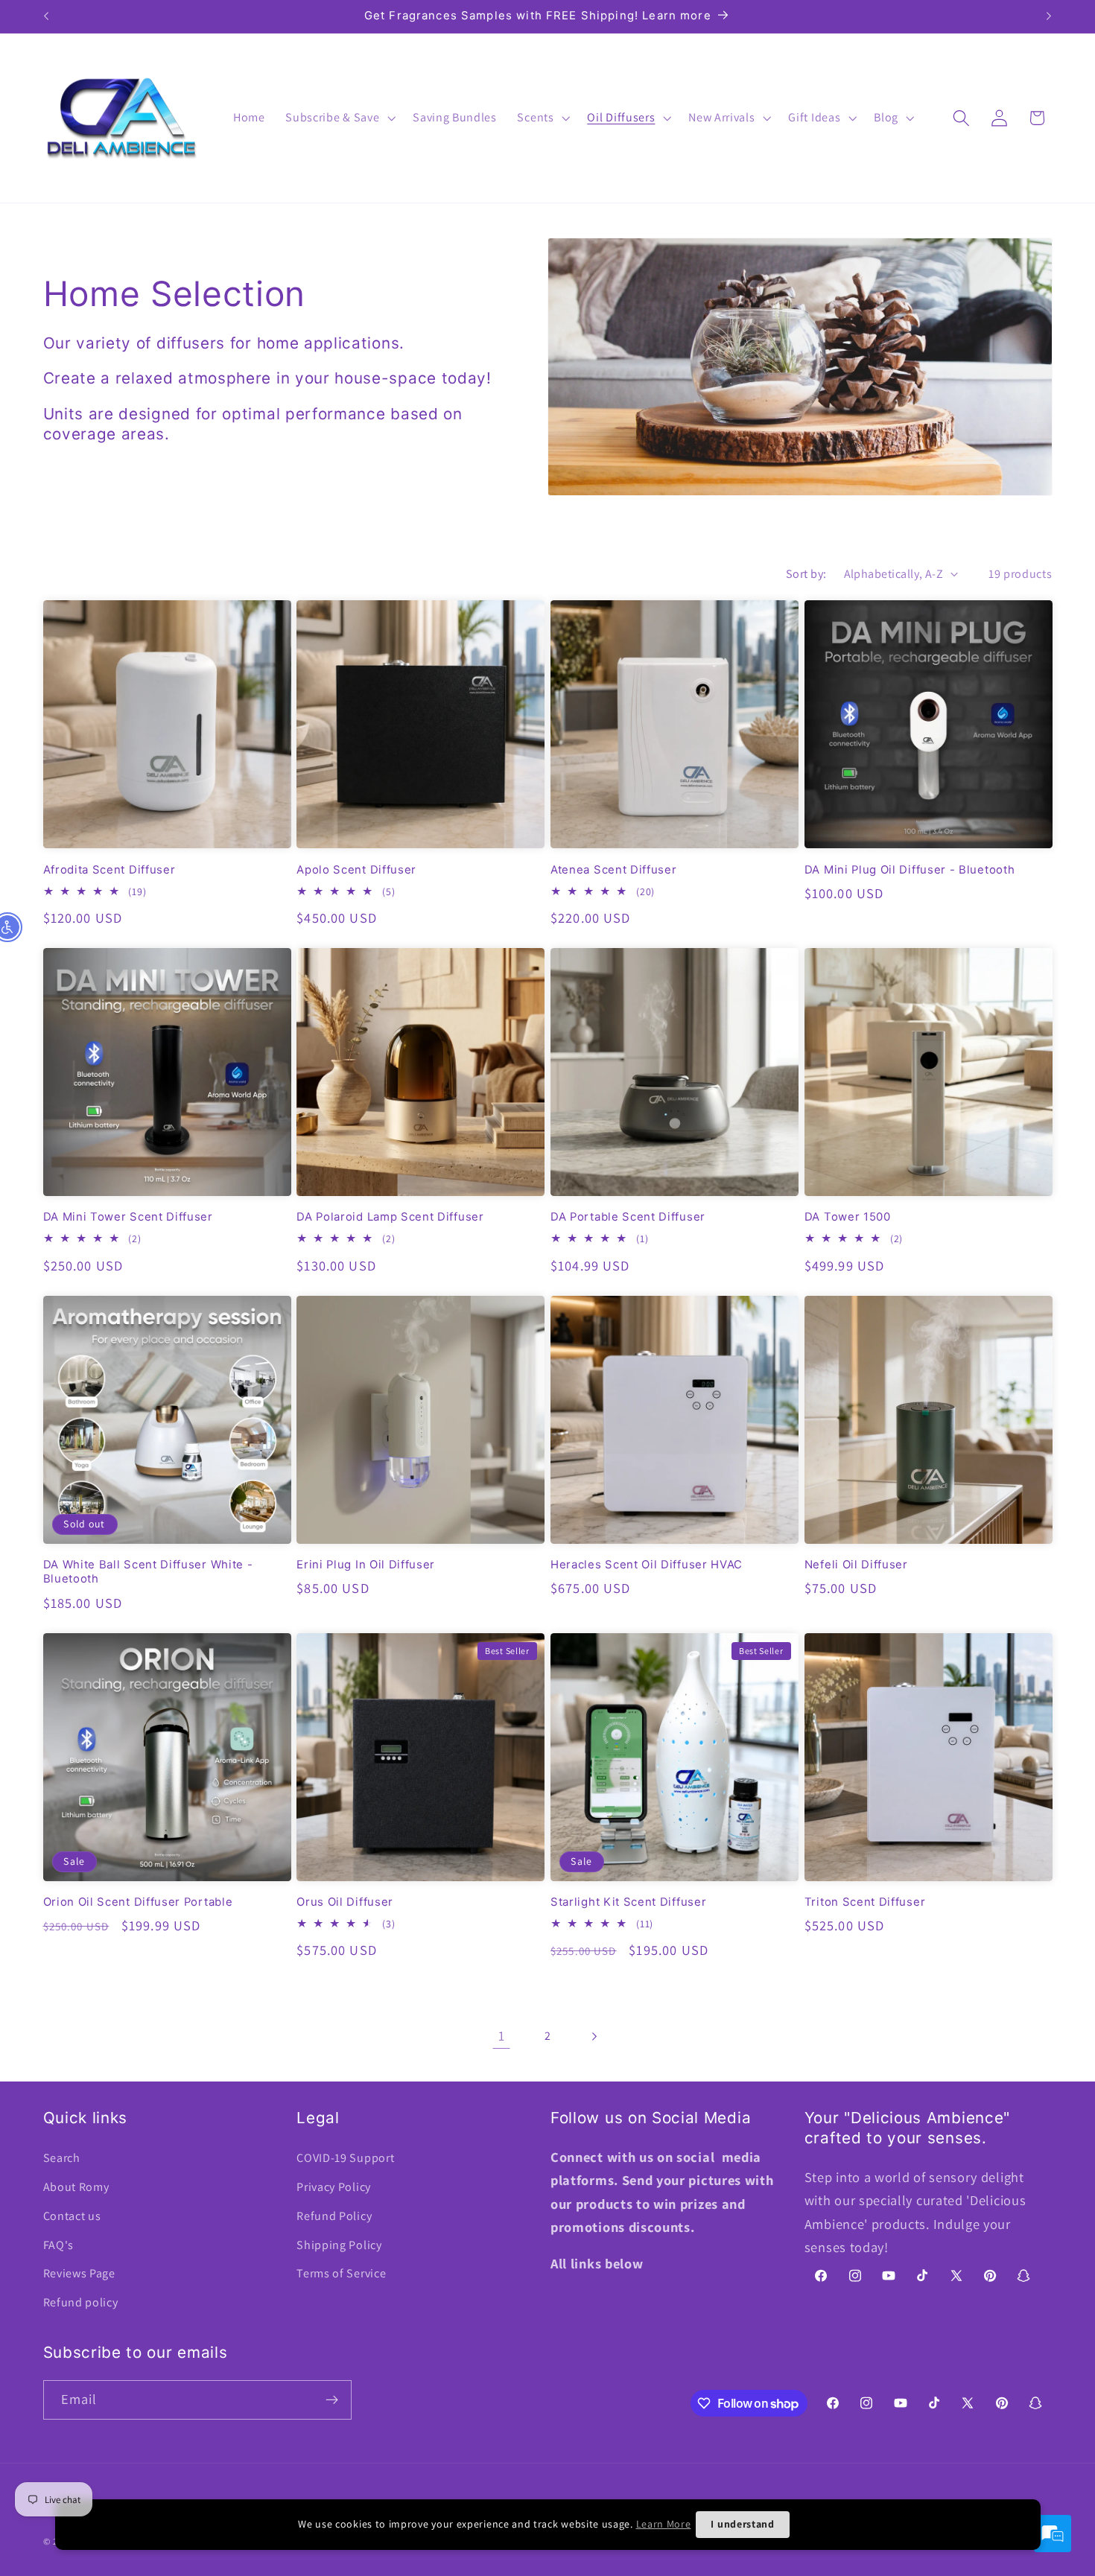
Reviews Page (79, 2273)
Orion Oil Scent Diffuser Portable (138, 1902)
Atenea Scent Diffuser (614, 870)
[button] (339, 118)
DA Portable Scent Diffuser (628, 1217)
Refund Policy (334, 2216)
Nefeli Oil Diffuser (856, 1565)
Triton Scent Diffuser (865, 1902)
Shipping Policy (339, 2245)
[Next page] (594, 2036)
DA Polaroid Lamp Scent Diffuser (390, 1217)
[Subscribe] (332, 2400)
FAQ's (58, 2245)
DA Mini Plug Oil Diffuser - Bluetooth (910, 870)
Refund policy (81, 2302)
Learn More (664, 2524)
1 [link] (502, 2035)
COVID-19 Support (345, 2158)
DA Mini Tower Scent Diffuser (128, 1217)
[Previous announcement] (46, 16)
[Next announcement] (1049, 16)
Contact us (72, 2216)
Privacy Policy (334, 2187)
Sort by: (806, 574)
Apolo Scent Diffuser (356, 870)
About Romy (76, 2187)
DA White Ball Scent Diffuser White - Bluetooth (148, 1572)
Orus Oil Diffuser (345, 1902)
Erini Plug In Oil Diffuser (366, 1565)
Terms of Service (341, 2273)
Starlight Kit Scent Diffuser (628, 1902)
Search (62, 2158)
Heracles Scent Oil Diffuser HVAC (647, 1565)
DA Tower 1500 (848, 1217)
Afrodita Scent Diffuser (110, 870)
